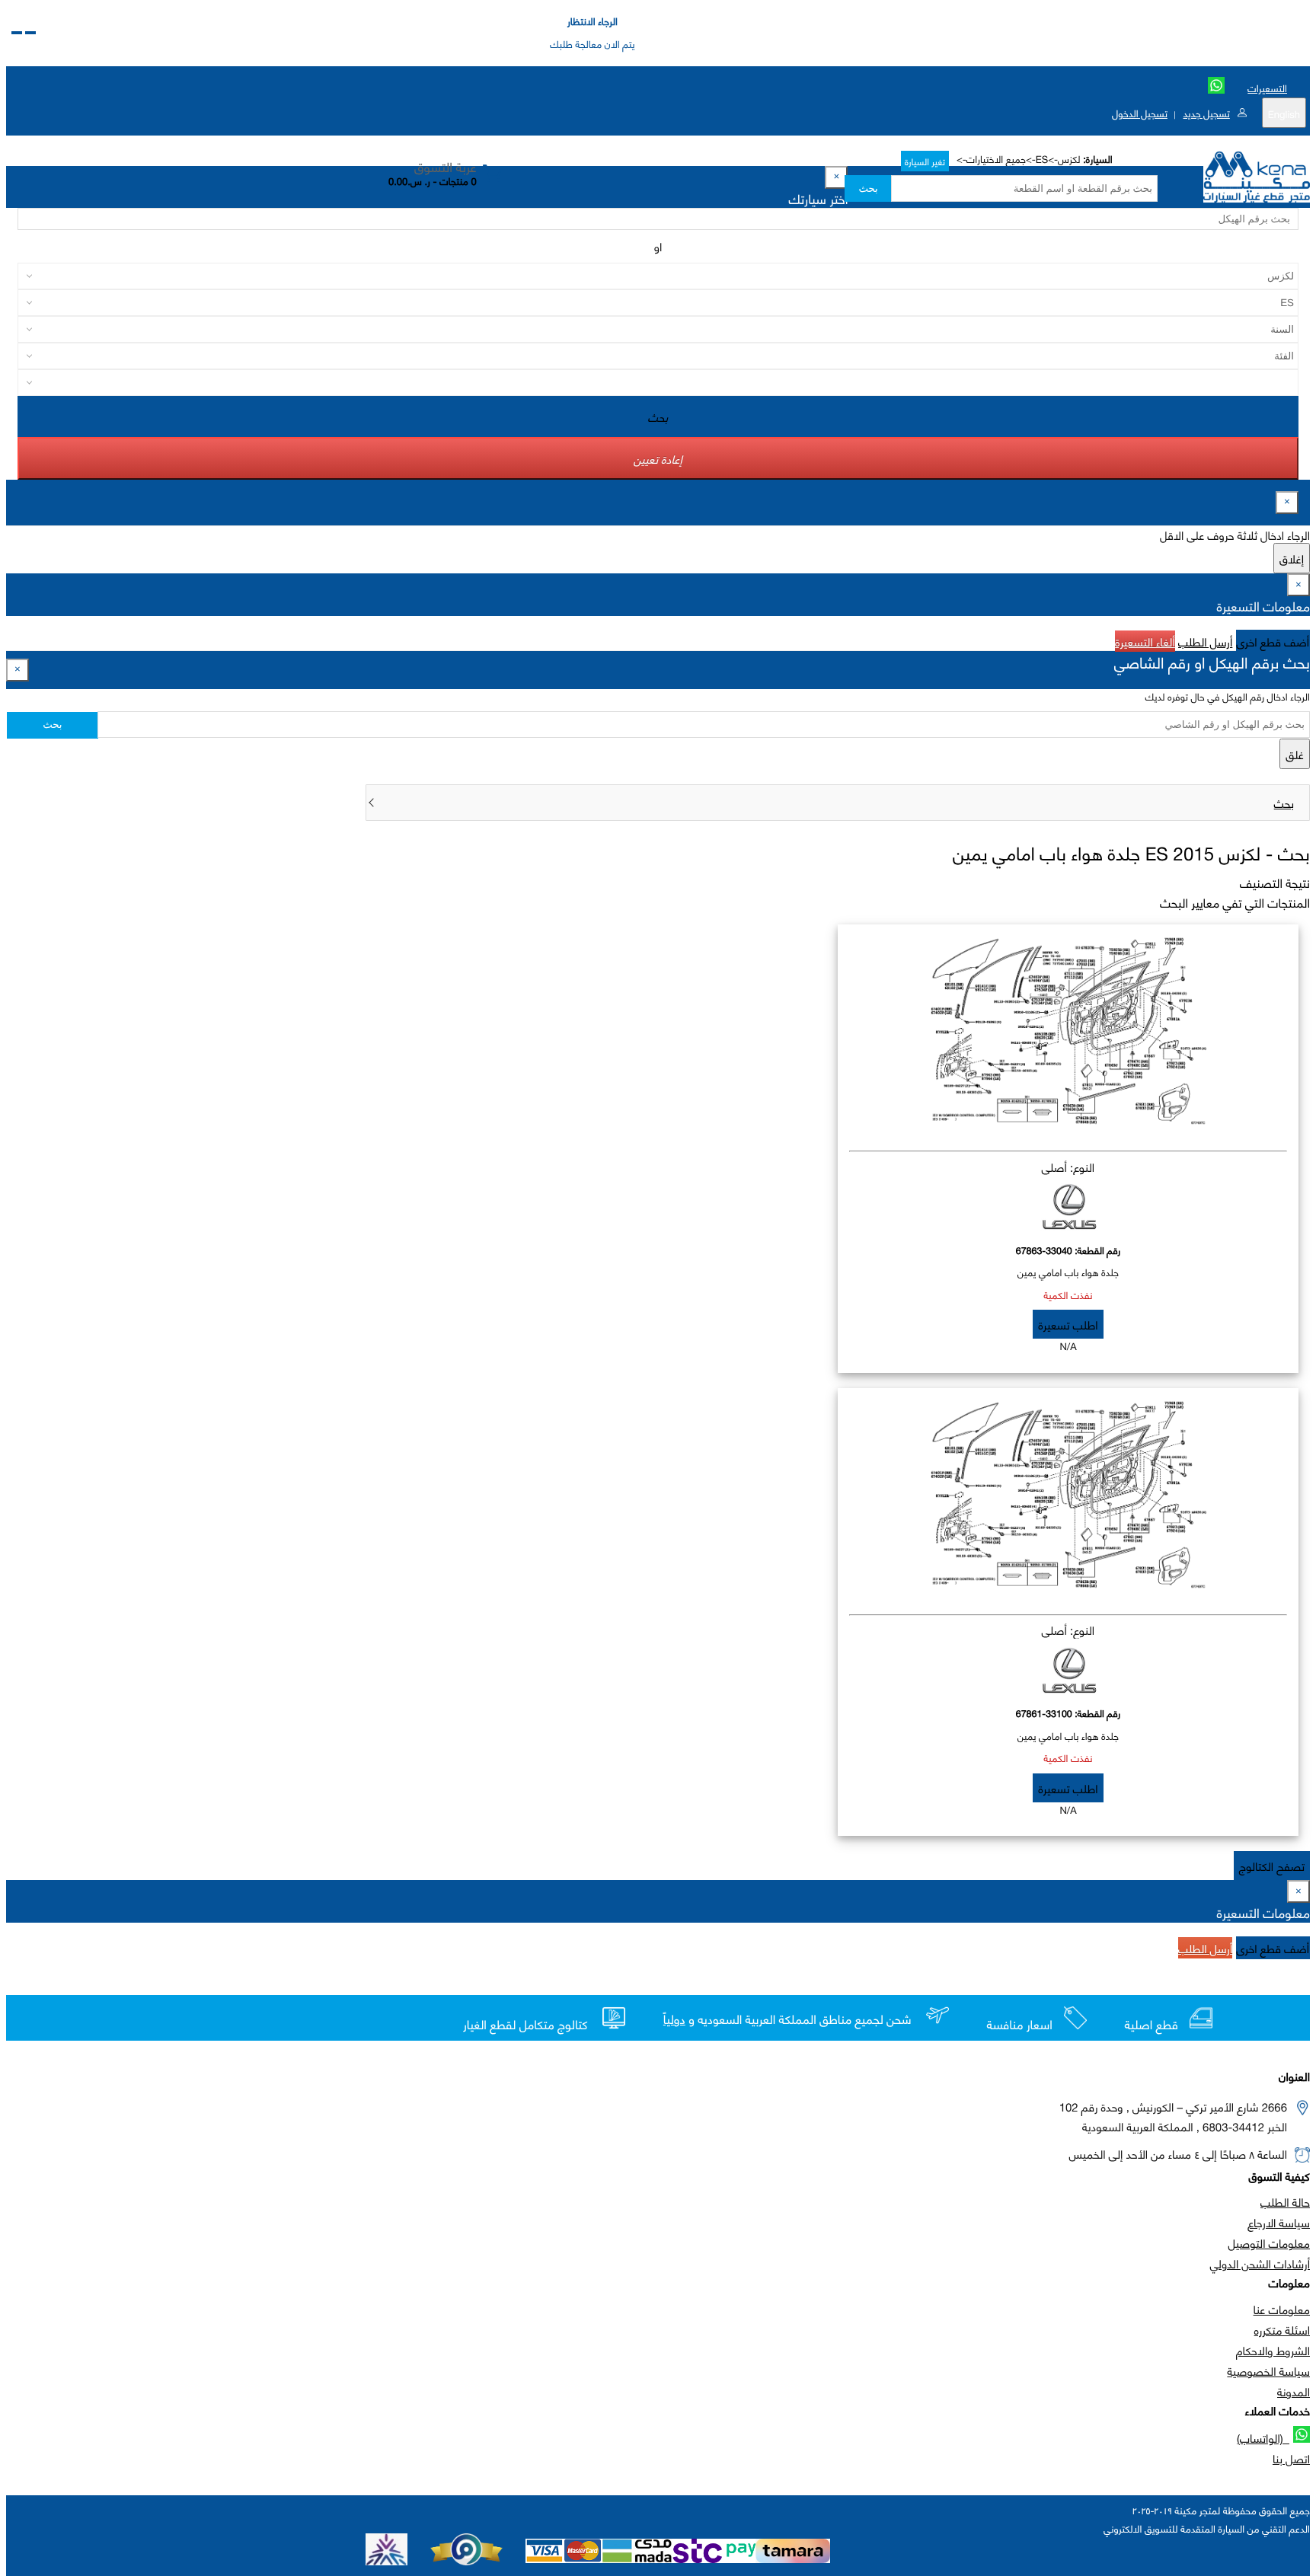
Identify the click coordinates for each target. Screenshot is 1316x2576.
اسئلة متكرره (1282, 2329)
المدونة (1294, 2391)
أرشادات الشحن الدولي (1260, 2263)
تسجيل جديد (1206, 113)
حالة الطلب (1285, 2201)
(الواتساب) (1263, 2437)
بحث (868, 188)
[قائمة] (30, 33)
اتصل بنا (1291, 2458)
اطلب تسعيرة (1068, 1324)
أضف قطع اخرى (1273, 641)
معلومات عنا (1282, 2309)
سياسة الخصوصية (1268, 2370)
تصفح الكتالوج (1272, 1866)
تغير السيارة (925, 161)
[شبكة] (17, 33)
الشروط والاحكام (1273, 2350)
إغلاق (1292, 558)
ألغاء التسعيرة (1145, 641)
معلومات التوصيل (1269, 2242)
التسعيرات (1267, 88)
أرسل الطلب (1205, 641)
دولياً (674, 2019)
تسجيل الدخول (1140, 113)
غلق (1295, 754)
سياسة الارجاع (1279, 2222)
